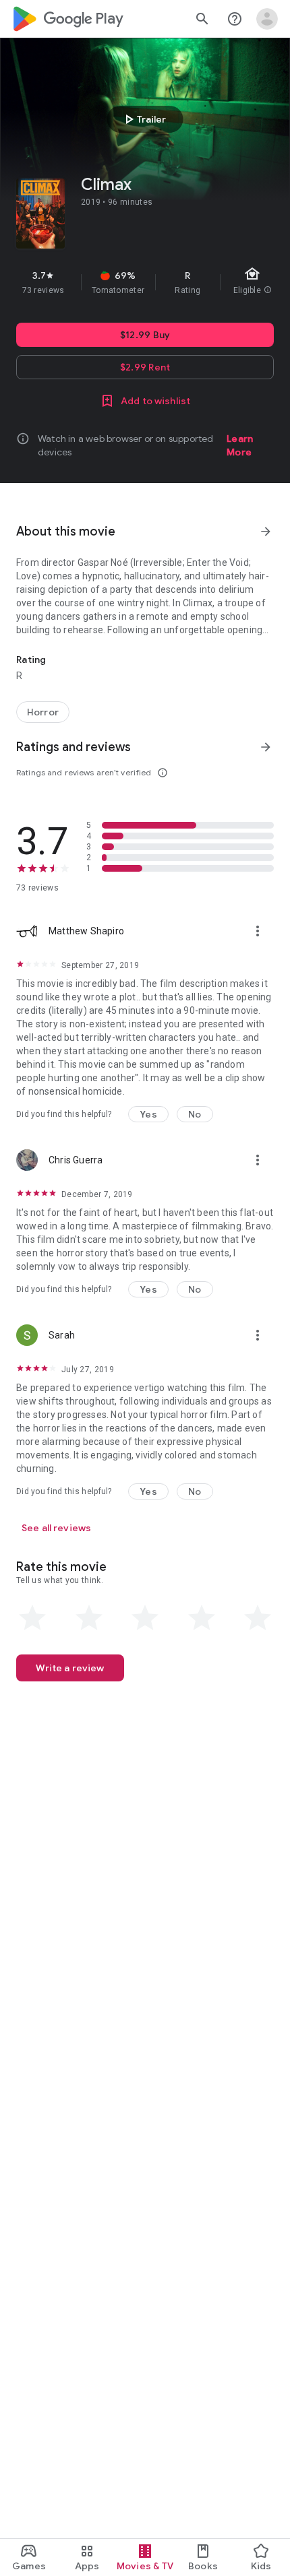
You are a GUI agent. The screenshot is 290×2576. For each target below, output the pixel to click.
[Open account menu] (267, 19)
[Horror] (43, 712)
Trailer (143, 119)
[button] (148, 1114)
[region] (145, 282)
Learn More (240, 445)
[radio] (32, 1618)
